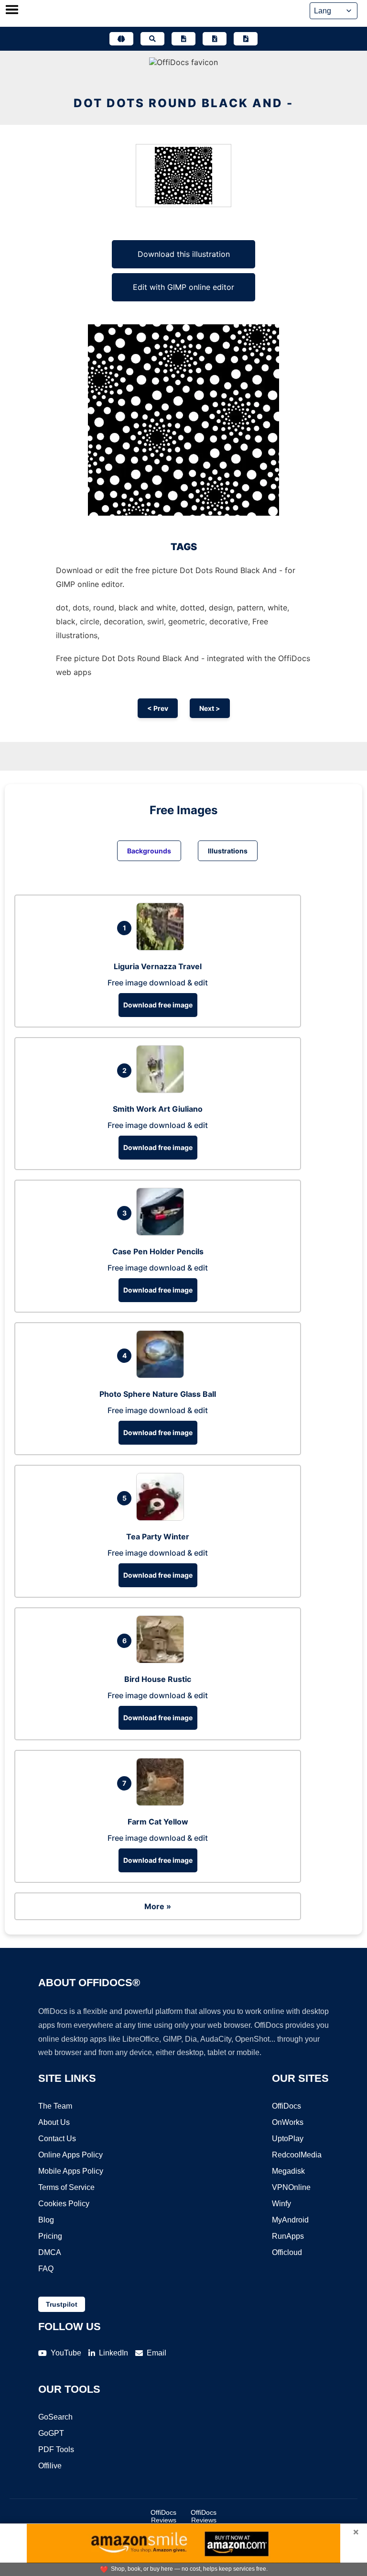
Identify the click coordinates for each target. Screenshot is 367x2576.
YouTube (66, 2353)
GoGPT (51, 2433)
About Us (54, 2122)
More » (158, 1906)
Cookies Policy (64, 2204)
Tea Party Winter (158, 1537)
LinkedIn (113, 2353)
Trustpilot (62, 2304)
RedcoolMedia (297, 2155)
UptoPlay (288, 2139)
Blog (46, 2220)
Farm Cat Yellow (158, 1822)
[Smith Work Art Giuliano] (162, 1090)
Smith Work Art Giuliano (158, 1109)
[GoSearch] (152, 39)
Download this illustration (184, 254)
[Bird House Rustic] (162, 1660)
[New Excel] (215, 39)
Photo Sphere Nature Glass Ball (158, 1394)
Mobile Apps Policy (71, 2171)
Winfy (281, 2204)
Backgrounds (149, 851)
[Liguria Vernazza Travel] (162, 948)
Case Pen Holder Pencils (158, 1251)
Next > (210, 708)
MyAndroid (290, 2220)
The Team (55, 2106)
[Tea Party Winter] (162, 1518)
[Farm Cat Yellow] (162, 1803)
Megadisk (288, 2171)
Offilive (50, 2466)
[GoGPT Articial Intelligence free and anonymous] (121, 39)
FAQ (46, 2269)
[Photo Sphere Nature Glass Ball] (162, 1375)
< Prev (158, 708)
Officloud (287, 2252)
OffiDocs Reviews (163, 2516)
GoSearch (55, 2417)
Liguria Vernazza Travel (158, 966)
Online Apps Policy (70, 2155)
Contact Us (57, 2139)
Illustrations (228, 851)
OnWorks (288, 2122)
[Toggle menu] (12, 11)
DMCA (50, 2252)
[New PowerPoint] (246, 39)
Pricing (50, 2236)
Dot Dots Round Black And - (183, 103)
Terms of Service (66, 2187)
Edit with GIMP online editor (183, 287)
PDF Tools (56, 2449)
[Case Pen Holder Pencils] (162, 1233)
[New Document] (183, 39)
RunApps (288, 2236)
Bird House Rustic (158, 1679)
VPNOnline (291, 2187)
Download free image (158, 1005)
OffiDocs (286, 2106)
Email (157, 2353)
